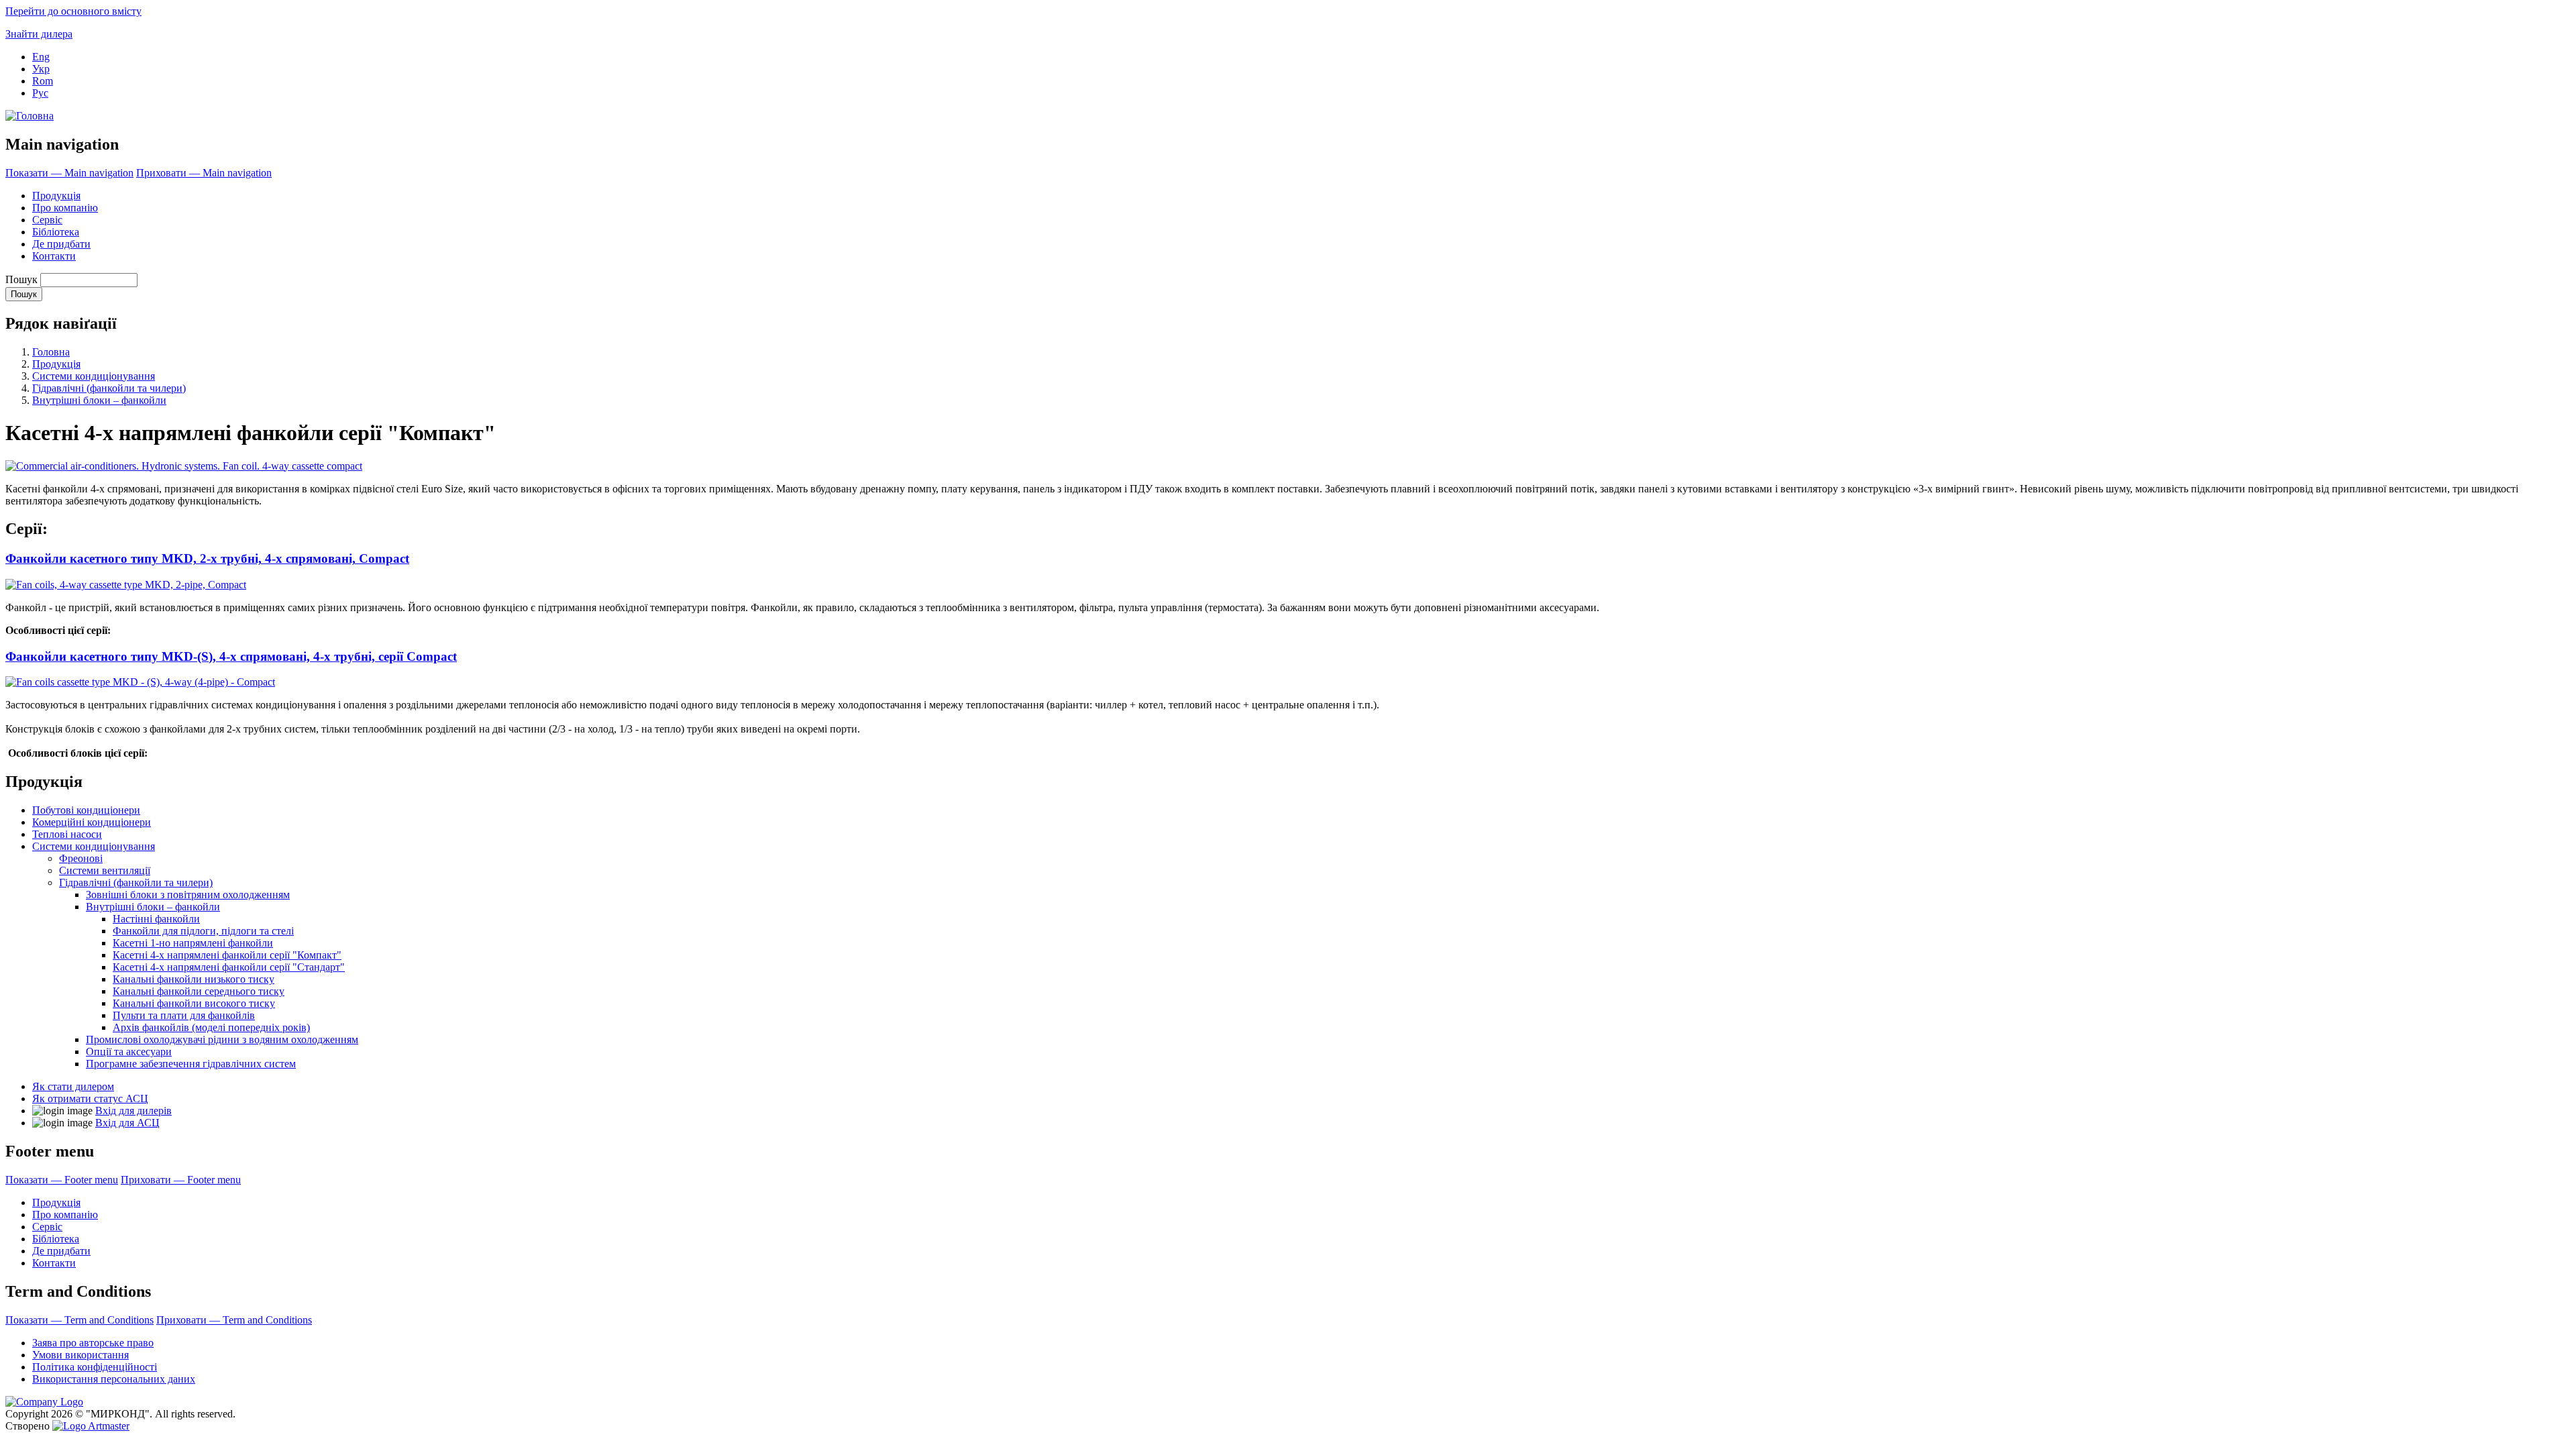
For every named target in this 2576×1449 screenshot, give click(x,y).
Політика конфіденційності (95, 1367)
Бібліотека (56, 232)
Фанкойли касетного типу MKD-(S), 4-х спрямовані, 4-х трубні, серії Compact (231, 656)
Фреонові (81, 858)
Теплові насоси (67, 834)
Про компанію (65, 208)
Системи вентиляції (105, 870)
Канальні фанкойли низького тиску (194, 979)
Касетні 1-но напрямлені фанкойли (193, 943)
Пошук (21, 279)
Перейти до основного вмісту (73, 11)
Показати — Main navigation (69, 173)
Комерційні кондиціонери (92, 822)
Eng (41, 57)
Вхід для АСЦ (127, 1123)
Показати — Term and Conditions (79, 1320)
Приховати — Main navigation (204, 173)
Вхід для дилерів (133, 1111)
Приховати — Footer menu (181, 1180)
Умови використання (80, 1355)
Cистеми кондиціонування (94, 376)
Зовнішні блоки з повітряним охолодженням (188, 895)
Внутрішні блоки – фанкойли (99, 400)
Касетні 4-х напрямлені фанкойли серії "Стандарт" (229, 967)
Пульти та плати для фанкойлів (184, 1015)
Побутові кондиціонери (86, 810)
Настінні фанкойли (156, 919)
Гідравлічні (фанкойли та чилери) (109, 388)
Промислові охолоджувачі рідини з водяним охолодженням (222, 1039)
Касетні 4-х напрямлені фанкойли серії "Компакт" (227, 955)
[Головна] (30, 116)
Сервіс (47, 220)
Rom (43, 81)
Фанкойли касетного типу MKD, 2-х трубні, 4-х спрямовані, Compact (207, 558)
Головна (51, 352)
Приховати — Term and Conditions (234, 1320)
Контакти (54, 256)
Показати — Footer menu (62, 1180)
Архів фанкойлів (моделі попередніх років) (211, 1027)
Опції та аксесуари (129, 1052)
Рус (40, 93)
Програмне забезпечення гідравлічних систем (191, 1064)
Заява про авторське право (93, 1343)
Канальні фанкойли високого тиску (194, 1003)
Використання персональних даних (114, 1379)
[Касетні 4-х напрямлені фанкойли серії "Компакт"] (184, 466)
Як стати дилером (73, 1086)
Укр (41, 69)
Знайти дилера (39, 34)
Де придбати (61, 244)
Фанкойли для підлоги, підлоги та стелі (203, 931)
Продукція (56, 196)
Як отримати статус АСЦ (90, 1098)
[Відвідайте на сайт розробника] (91, 1426)
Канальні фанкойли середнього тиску (199, 991)
